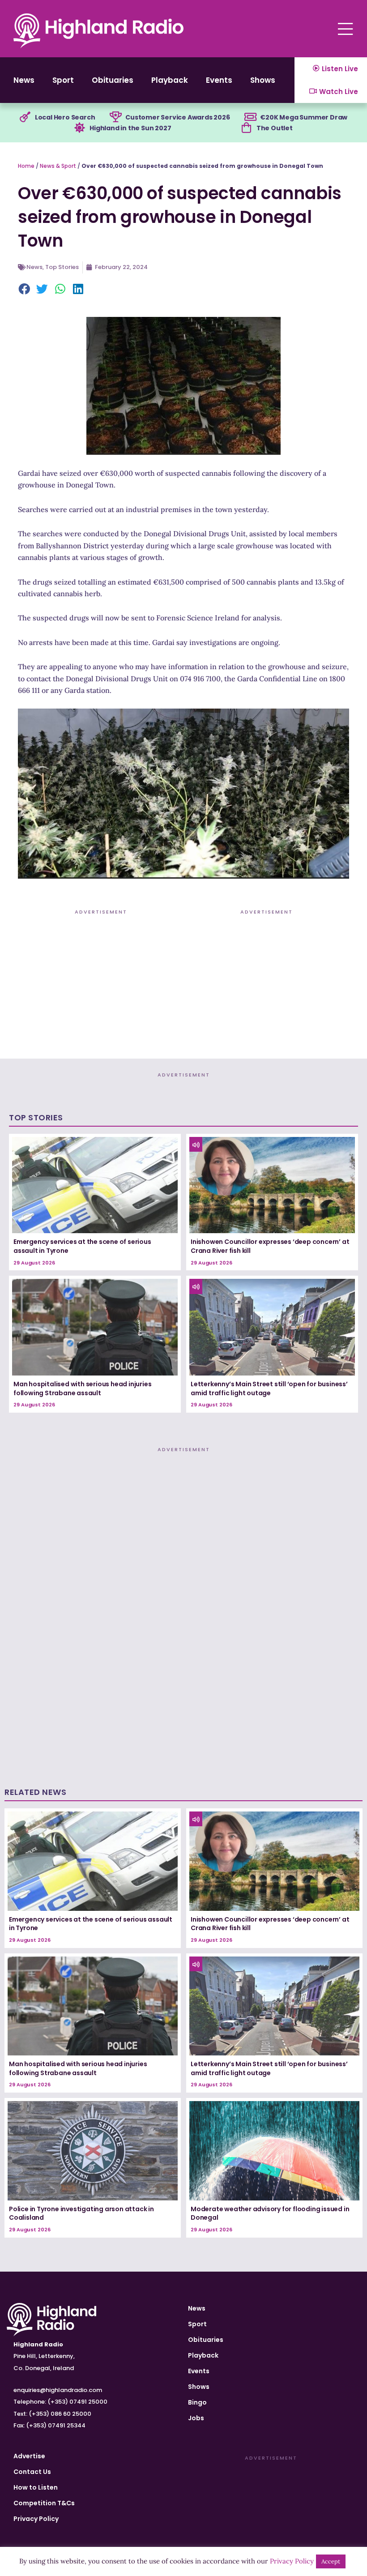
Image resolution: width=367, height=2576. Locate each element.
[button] (25, 290)
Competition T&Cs (44, 2503)
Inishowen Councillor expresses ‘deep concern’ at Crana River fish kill (270, 1246)
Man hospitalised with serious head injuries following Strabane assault (82, 1388)
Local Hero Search (65, 117)
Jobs (196, 2418)
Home (26, 166)
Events (219, 80)
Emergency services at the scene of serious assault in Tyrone (82, 1246)
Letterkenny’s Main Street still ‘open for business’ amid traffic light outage (269, 1388)
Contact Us (32, 2472)
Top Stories (62, 267)
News (24, 80)
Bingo (197, 2402)
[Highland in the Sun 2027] (80, 128)
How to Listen (36, 2487)
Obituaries (113, 80)
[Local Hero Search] (25, 117)
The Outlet (275, 128)
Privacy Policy (36, 2519)
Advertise (29, 2456)
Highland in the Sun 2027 (130, 128)
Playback (170, 80)
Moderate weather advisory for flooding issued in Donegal (270, 2213)
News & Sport (58, 166)
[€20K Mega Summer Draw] (250, 117)
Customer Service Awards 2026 (177, 117)
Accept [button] (331, 2561)
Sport (63, 80)
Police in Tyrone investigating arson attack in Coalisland (81, 2213)
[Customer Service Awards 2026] (115, 117)
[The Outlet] (247, 128)
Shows (263, 80)
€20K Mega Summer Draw (304, 117)
